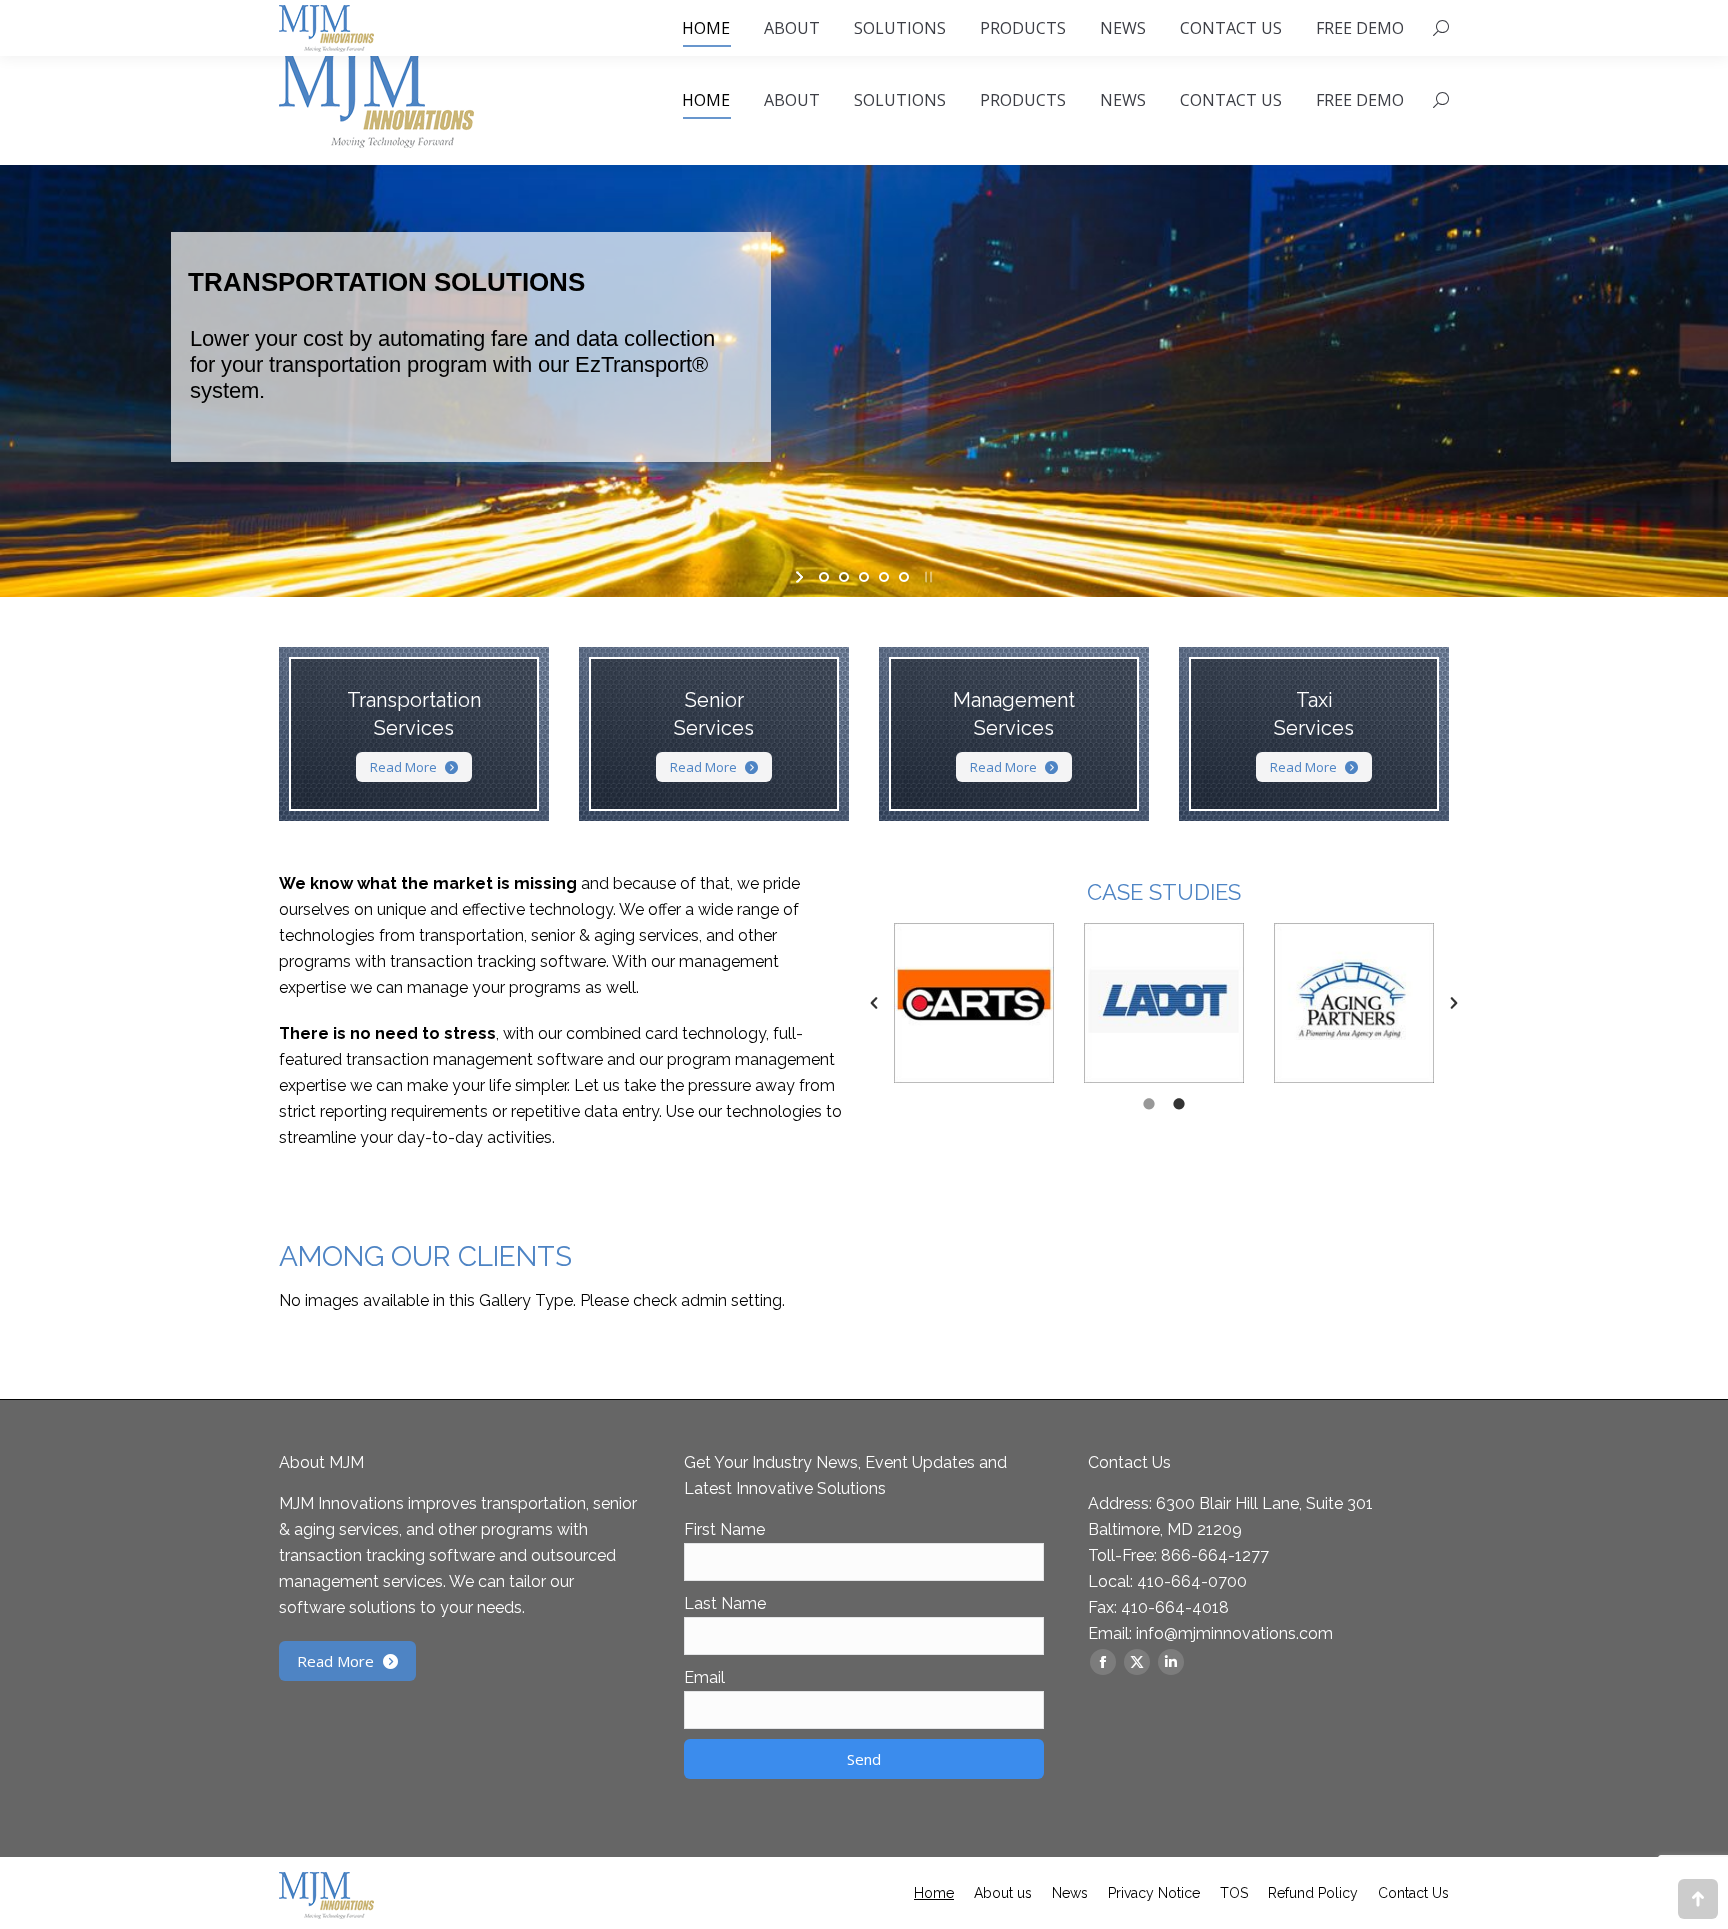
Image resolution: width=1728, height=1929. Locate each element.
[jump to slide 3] (864, 577)
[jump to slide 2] (844, 577)
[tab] (1149, 1103)
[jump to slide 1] (824, 577)
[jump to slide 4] (884, 577)
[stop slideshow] (926, 577)
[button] (874, 1003)
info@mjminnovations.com (1234, 1633)
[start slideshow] (801, 577)
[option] (974, 1003)
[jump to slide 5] (904, 577)
